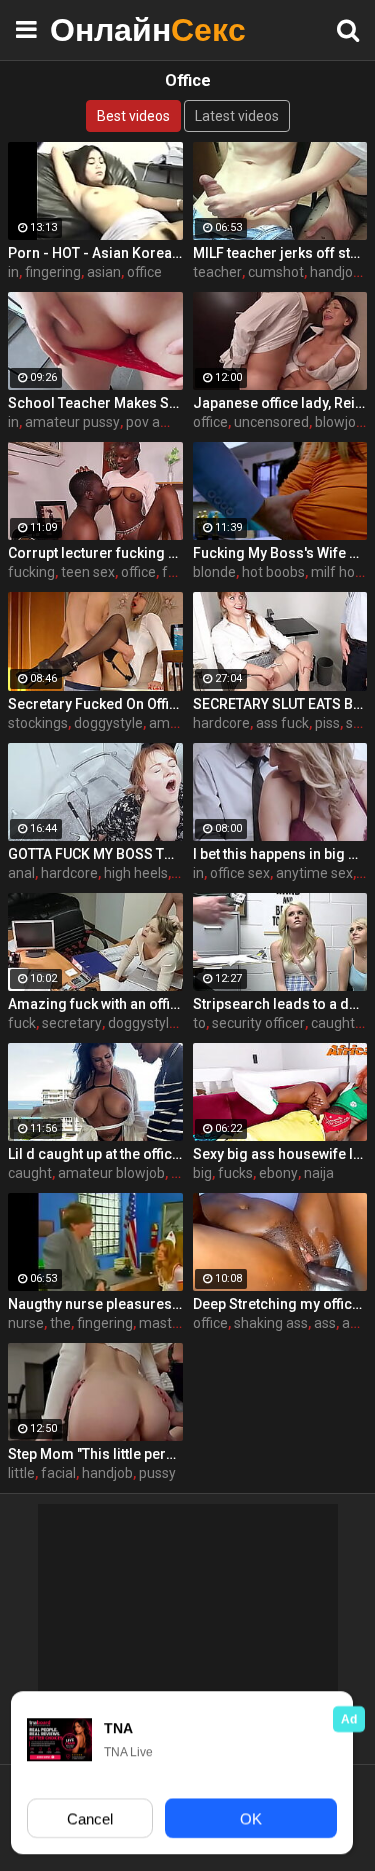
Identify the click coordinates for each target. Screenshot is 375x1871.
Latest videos (237, 116)
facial (58, 1473)
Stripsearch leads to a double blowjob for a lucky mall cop (280, 1004)
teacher (217, 272)
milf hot (335, 572)
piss (327, 723)
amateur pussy (72, 422)
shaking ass (271, 1323)
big (202, 1173)
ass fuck (282, 723)
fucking (31, 572)
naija (319, 1173)
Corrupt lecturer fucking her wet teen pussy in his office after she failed (95, 553)
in (13, 272)
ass (325, 1323)
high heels (136, 873)
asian (104, 272)
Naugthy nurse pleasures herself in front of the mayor (95, 1304)
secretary (72, 1023)
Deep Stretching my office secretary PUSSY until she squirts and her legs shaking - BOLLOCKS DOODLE (280, 1304)
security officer (258, 1023)
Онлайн (100, 29)
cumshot (276, 272)
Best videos (133, 116)
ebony (278, 1173)
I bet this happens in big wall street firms (280, 854)
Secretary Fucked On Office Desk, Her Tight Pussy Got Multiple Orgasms (95, 704)
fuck (176, 572)
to (199, 1023)
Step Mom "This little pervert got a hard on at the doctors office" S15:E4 (95, 1454)
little (21, 1473)
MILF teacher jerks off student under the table (280, 253)
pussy (157, 1473)
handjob (335, 272)
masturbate (176, 1323)
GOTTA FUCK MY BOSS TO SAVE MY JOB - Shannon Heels (95, 854)
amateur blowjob (111, 1173)
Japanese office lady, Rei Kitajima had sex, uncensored (280, 403)
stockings (38, 723)
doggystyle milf (156, 1023)
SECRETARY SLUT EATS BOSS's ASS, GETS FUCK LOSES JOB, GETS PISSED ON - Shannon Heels (280, 704)
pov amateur (166, 422)
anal (21, 873)
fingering (53, 272)
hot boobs (273, 572)
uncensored (271, 422)
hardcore (221, 723)
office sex (240, 873)
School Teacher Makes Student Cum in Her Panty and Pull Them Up (95, 403)
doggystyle (108, 723)
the (60, 1323)
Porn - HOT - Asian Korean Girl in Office (95, 253)
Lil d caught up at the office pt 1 (95, 1154)
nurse (26, 1323)
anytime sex (314, 873)
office (144, 272)
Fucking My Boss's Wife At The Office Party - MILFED (280, 553)
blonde (214, 572)
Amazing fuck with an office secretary (95, 1004)
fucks (235, 1173)
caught (30, 1173)
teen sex (88, 572)
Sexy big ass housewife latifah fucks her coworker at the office (280, 1154)
